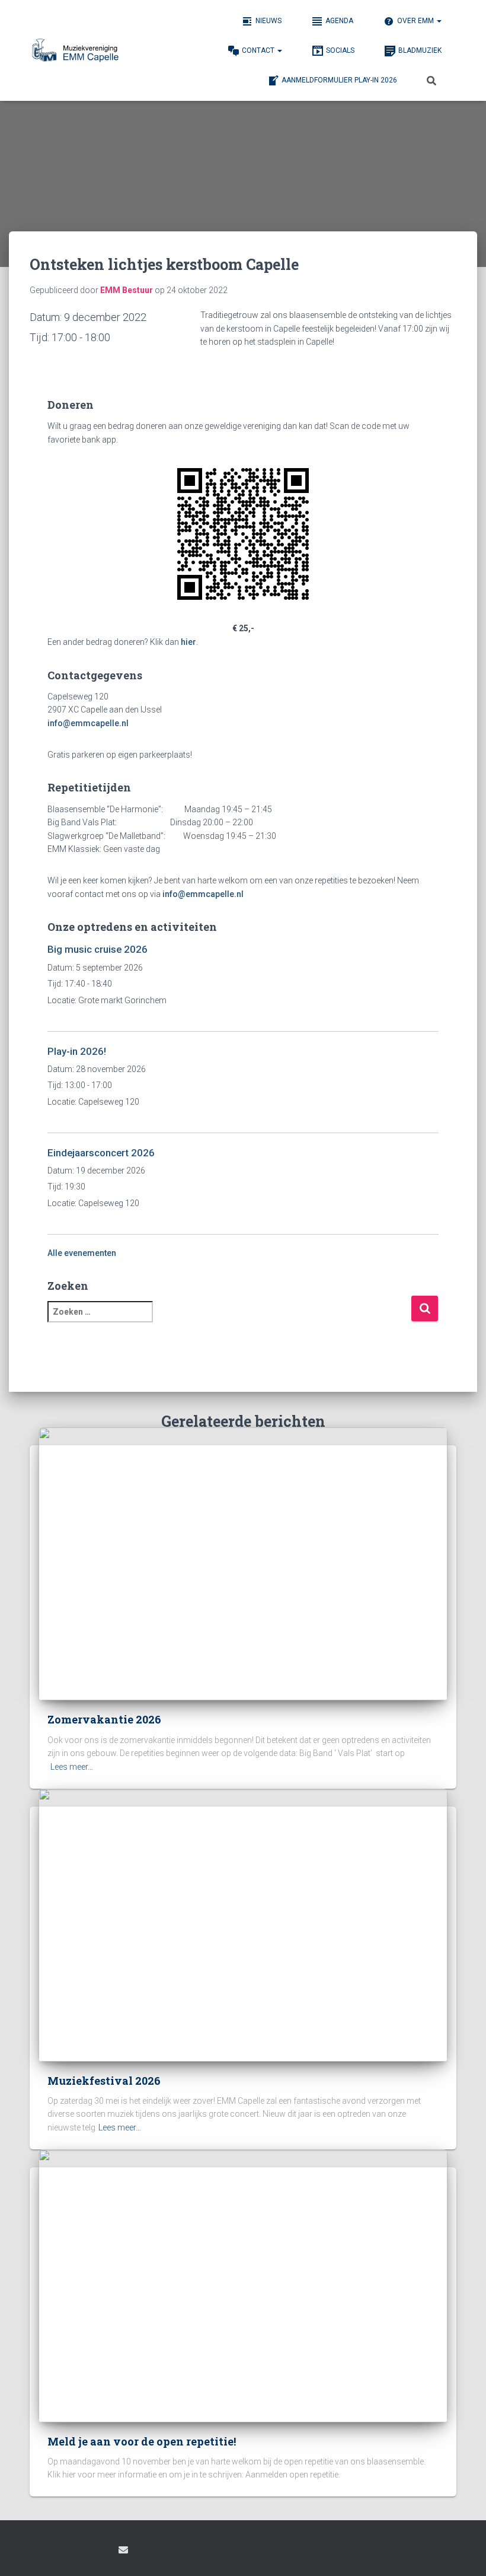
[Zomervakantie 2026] (243, 1563)
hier (188, 642)
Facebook (39, 2552)
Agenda (339, 21)
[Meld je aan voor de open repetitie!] (243, 2285)
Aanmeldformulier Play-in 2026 (339, 80)
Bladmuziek (420, 50)
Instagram (60, 2552)
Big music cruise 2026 (97, 949)
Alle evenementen (82, 1253)
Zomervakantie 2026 (104, 1719)
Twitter (101, 2552)
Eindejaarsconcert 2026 (101, 1153)
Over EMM (416, 21)
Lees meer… (72, 1767)
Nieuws (268, 21)
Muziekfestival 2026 (104, 2081)
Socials (340, 50)
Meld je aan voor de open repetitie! (142, 2441)
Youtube (81, 2552)
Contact (259, 50)
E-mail (123, 2550)
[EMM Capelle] (78, 50)
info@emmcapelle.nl (88, 723)
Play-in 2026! (77, 1051)
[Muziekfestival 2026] (243, 1924)
